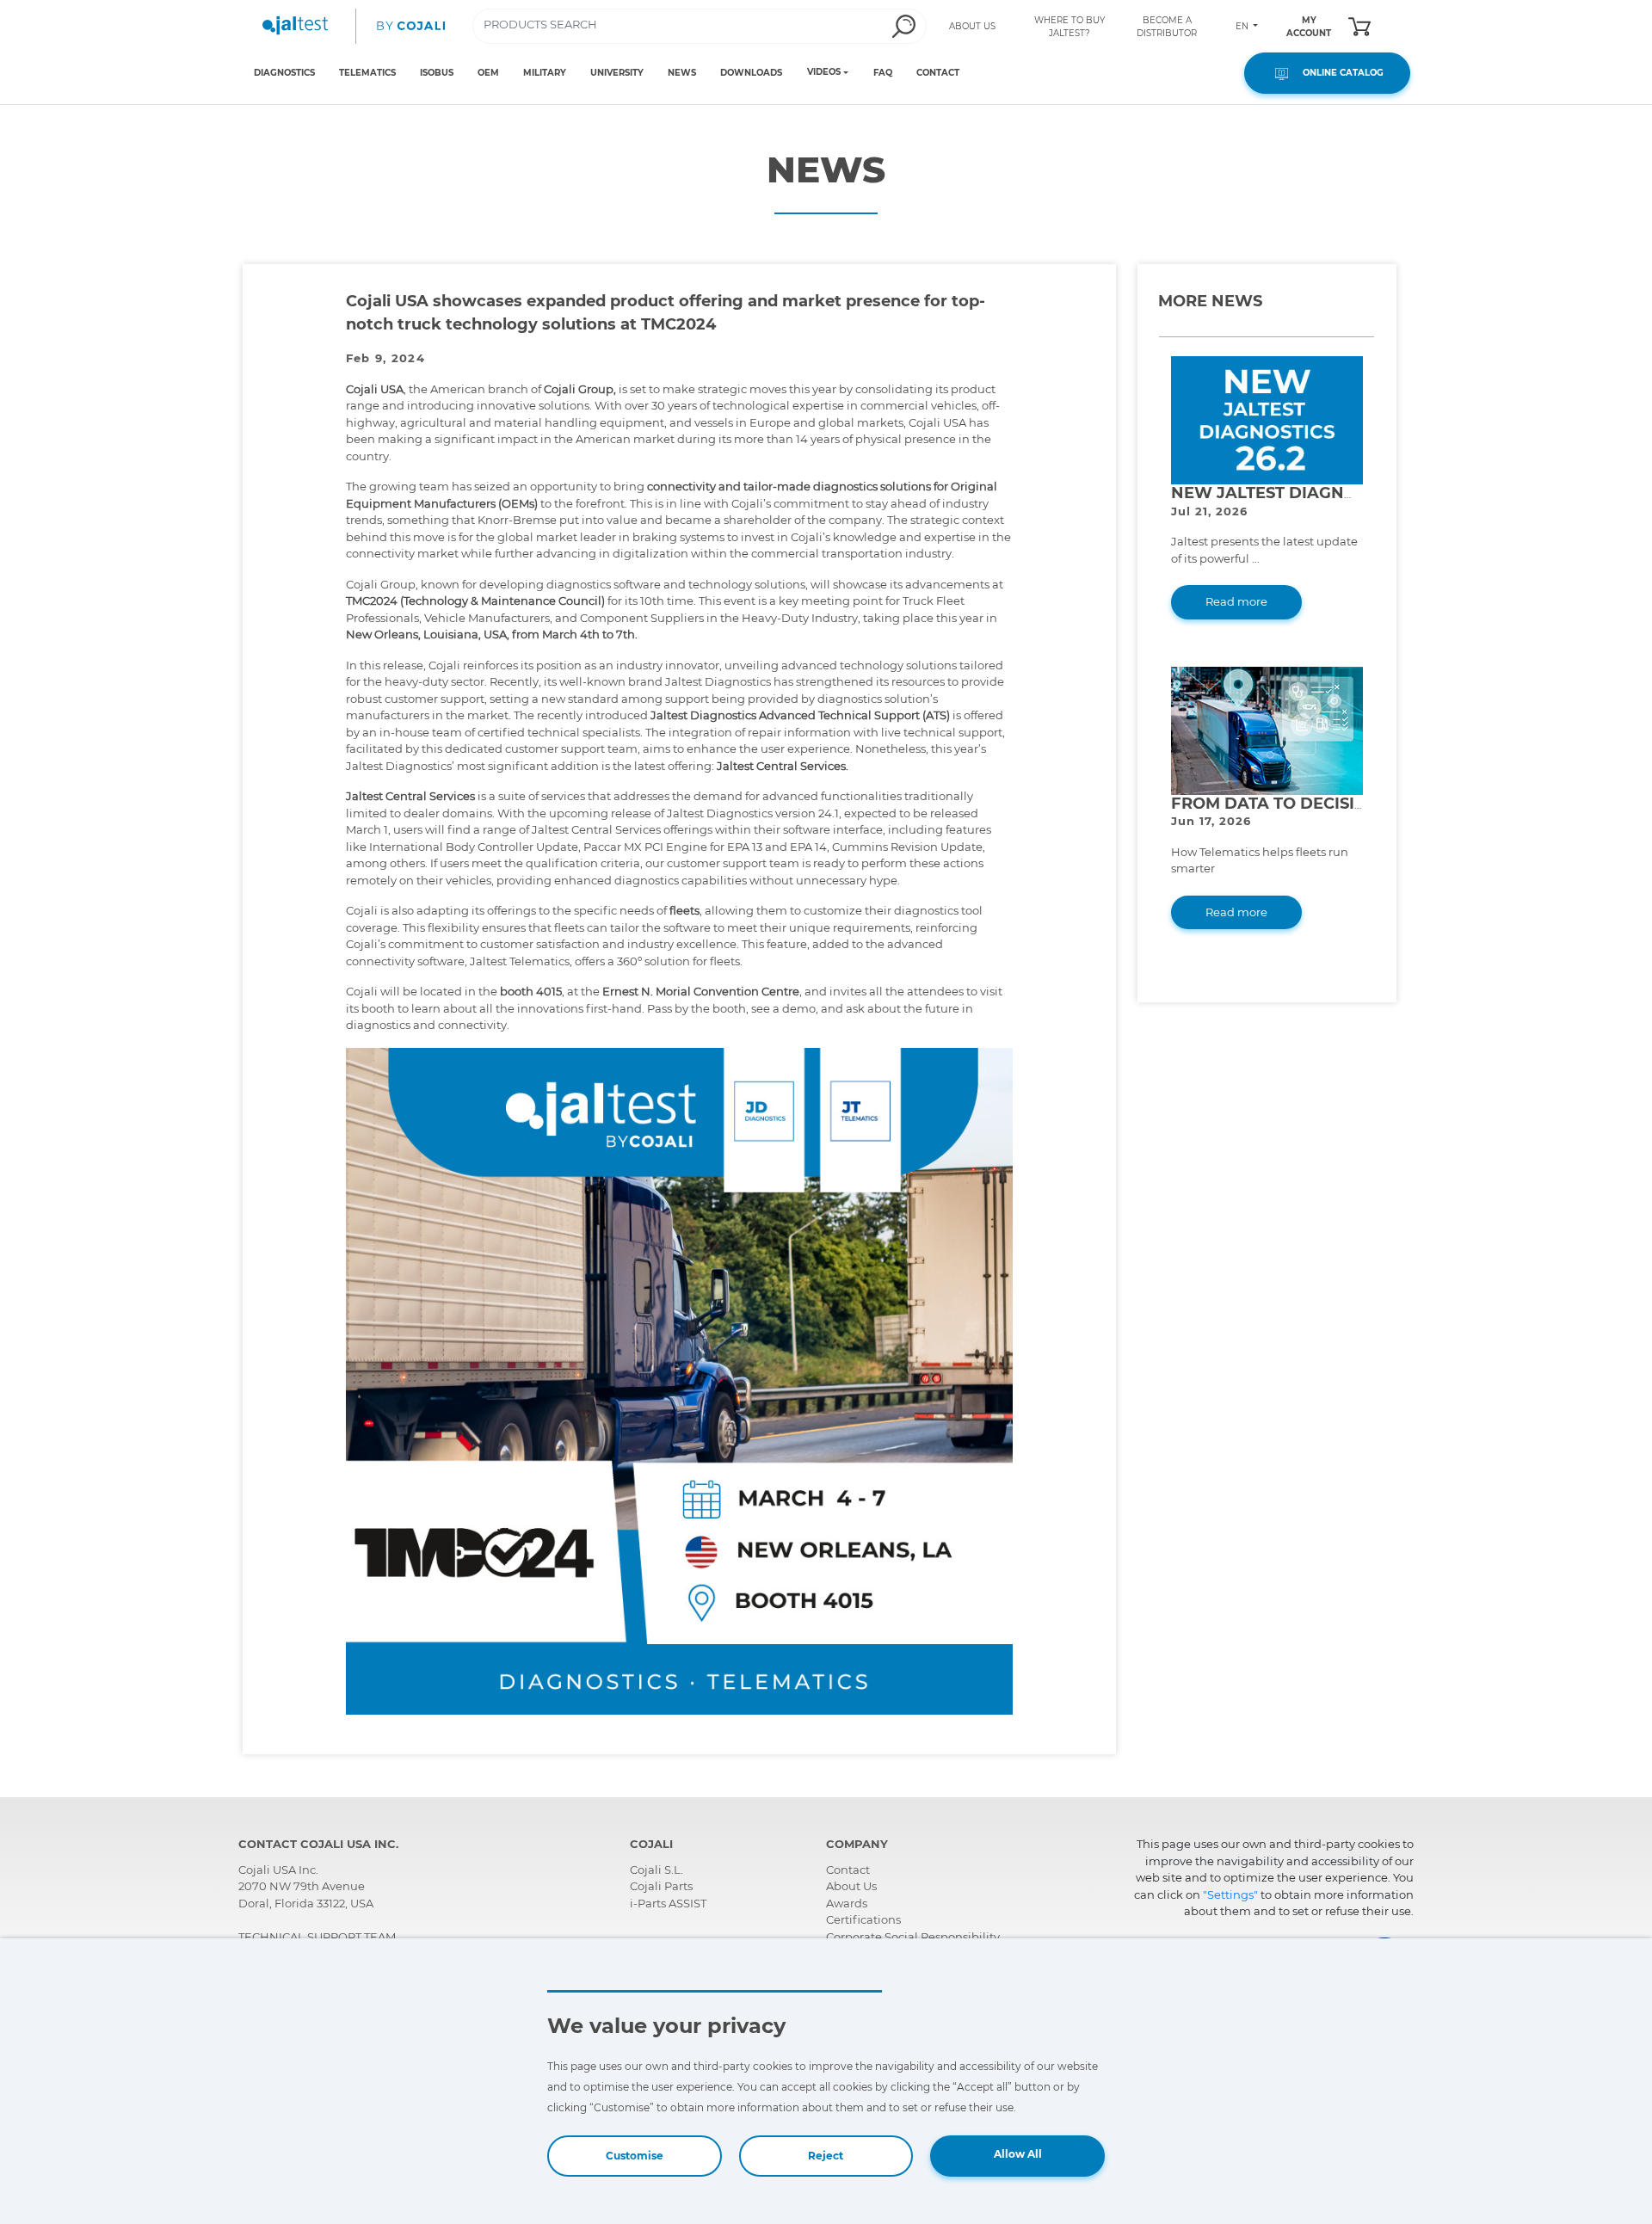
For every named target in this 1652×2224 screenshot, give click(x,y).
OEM (488, 73)
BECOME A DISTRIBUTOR (1167, 27)
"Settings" (1230, 1894)
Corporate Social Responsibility (913, 1937)
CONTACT (938, 73)
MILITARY (545, 73)
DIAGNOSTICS (284, 73)
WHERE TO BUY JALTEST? (1069, 27)
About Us (851, 1886)
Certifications (863, 1919)
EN (1243, 26)
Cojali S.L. (656, 1870)
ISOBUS (437, 73)
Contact (848, 1870)
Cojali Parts (661, 1886)
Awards (847, 1903)
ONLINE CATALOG (1338, 73)
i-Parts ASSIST (668, 1903)
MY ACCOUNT (1309, 27)
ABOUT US (972, 26)
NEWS (682, 73)
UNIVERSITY (617, 73)
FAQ (883, 73)
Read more (1236, 601)
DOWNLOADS (751, 73)
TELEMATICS (367, 73)
